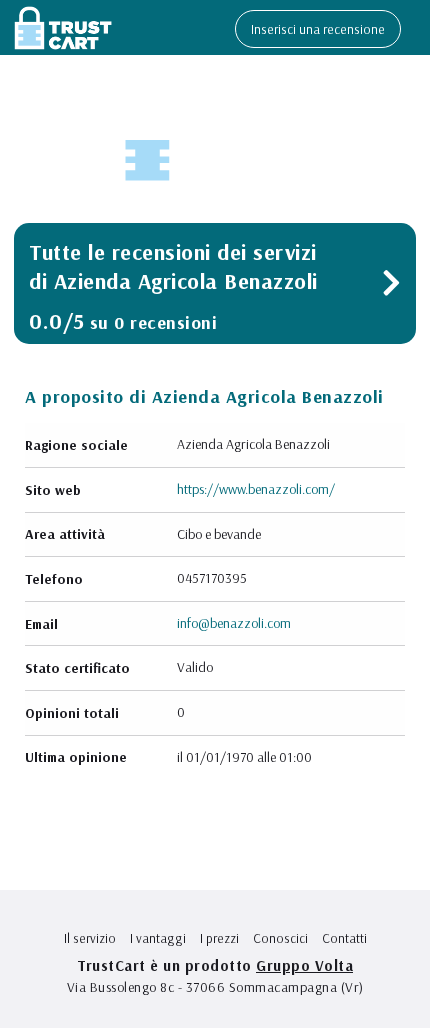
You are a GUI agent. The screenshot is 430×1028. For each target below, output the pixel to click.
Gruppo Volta (304, 965)
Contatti (344, 938)
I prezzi (219, 938)
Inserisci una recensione (318, 29)
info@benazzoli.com (234, 623)
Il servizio (90, 938)
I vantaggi (158, 938)
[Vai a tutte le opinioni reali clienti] (391, 287)
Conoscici (280, 938)
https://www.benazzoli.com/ (256, 489)
